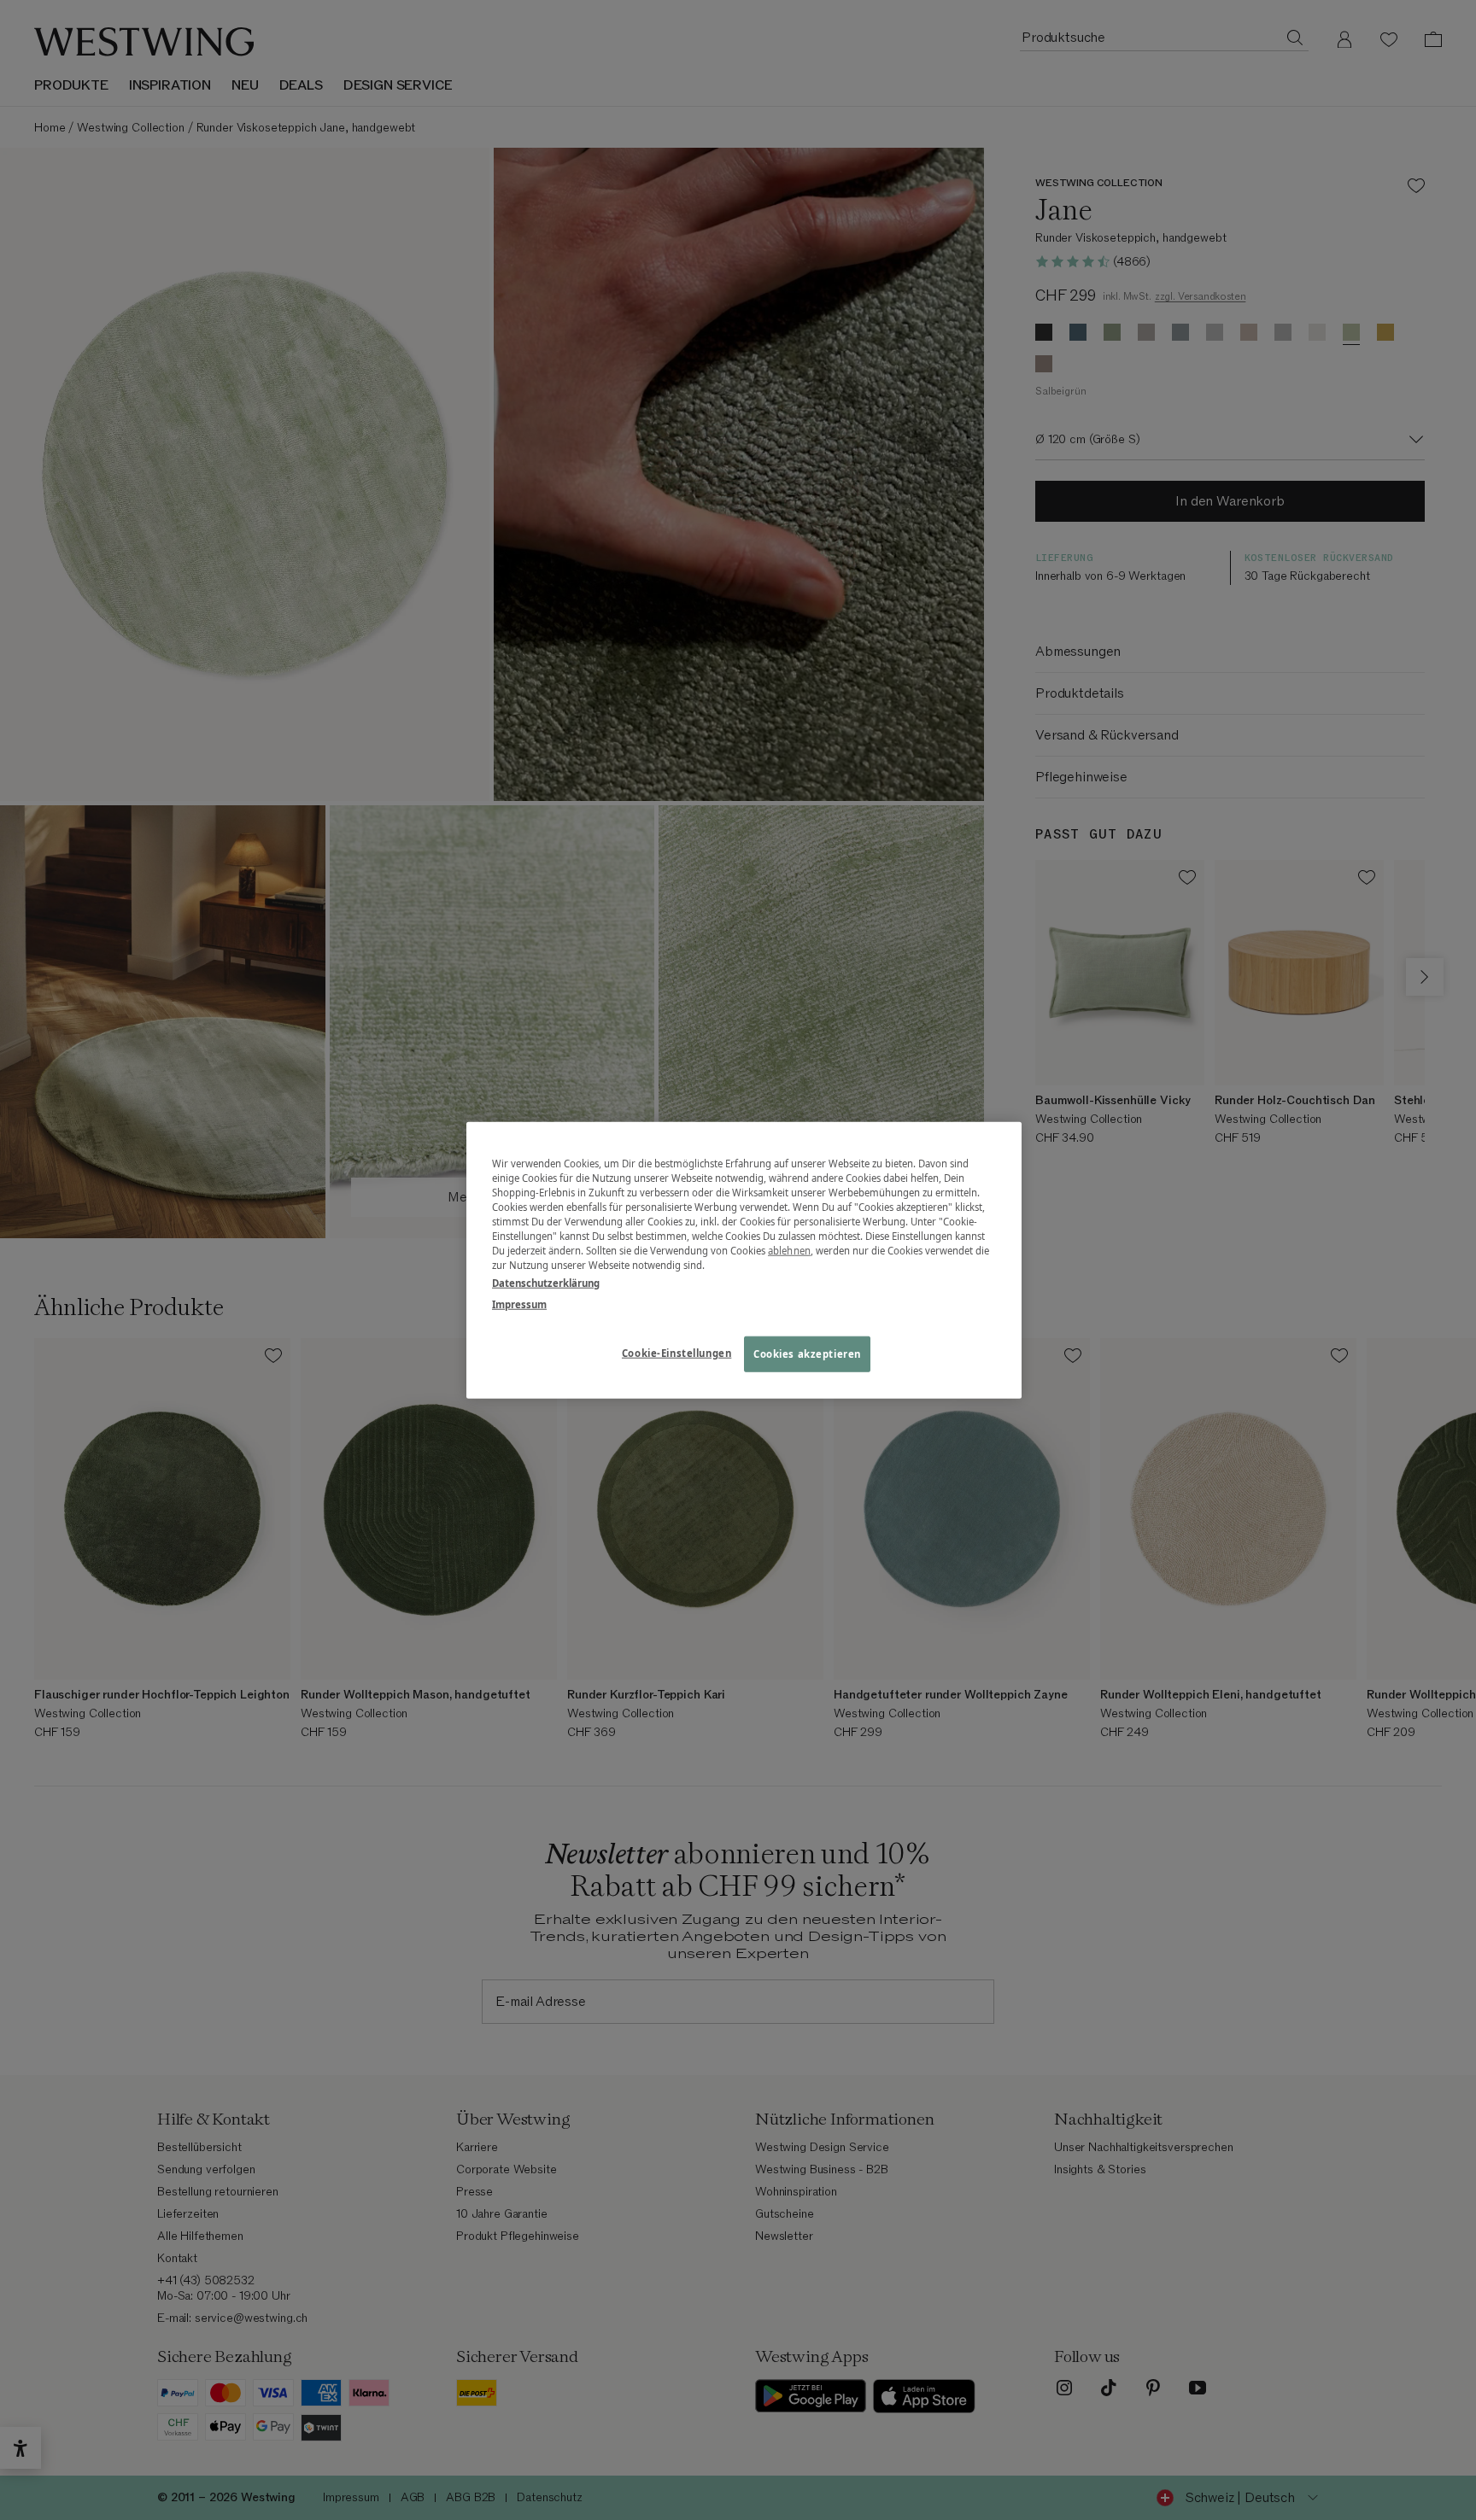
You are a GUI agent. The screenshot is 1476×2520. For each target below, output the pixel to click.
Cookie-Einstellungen (676, 1353)
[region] (744, 1260)
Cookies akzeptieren (807, 1354)
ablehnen (789, 1251)
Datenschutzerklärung (546, 1283)
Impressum (519, 1304)
